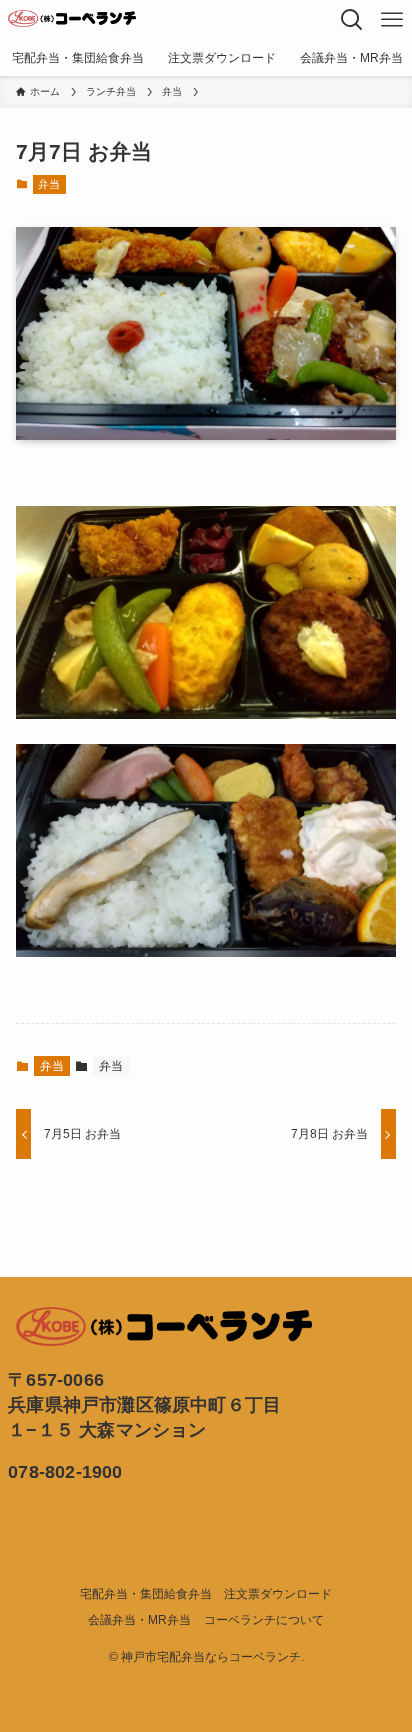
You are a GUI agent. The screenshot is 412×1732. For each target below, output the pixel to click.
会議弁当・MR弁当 (139, 1620)
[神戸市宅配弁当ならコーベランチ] (72, 20)
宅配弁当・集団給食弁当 (146, 1594)
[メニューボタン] (392, 20)
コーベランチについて (264, 1620)
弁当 (49, 184)
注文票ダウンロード (278, 1594)
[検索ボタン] (352, 20)
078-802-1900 (65, 1472)
